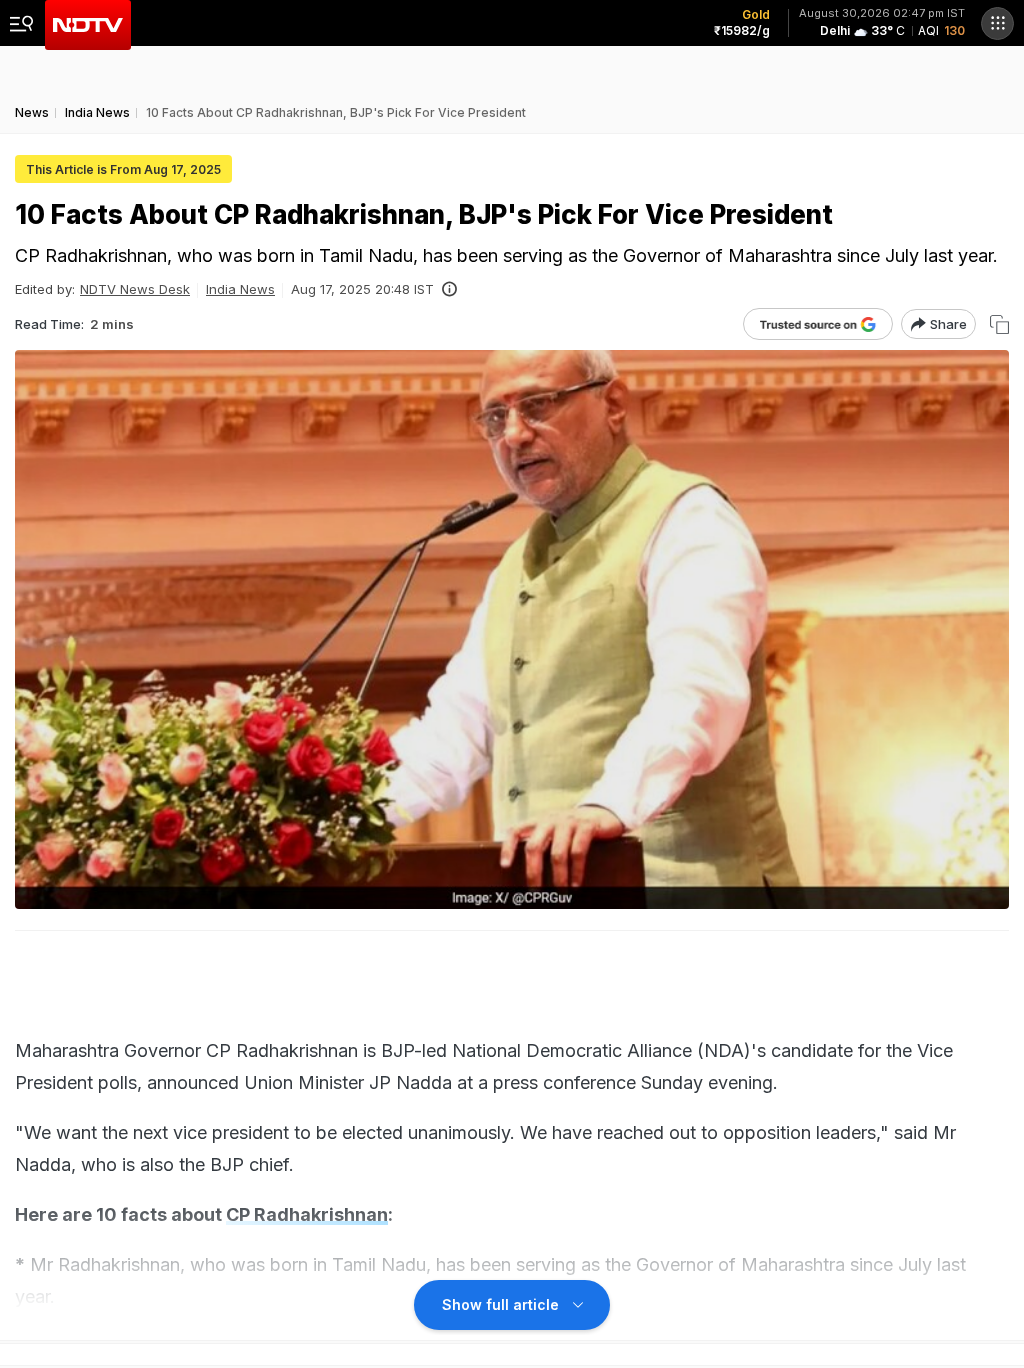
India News (240, 289)
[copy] (999, 324)
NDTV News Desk (135, 289)
